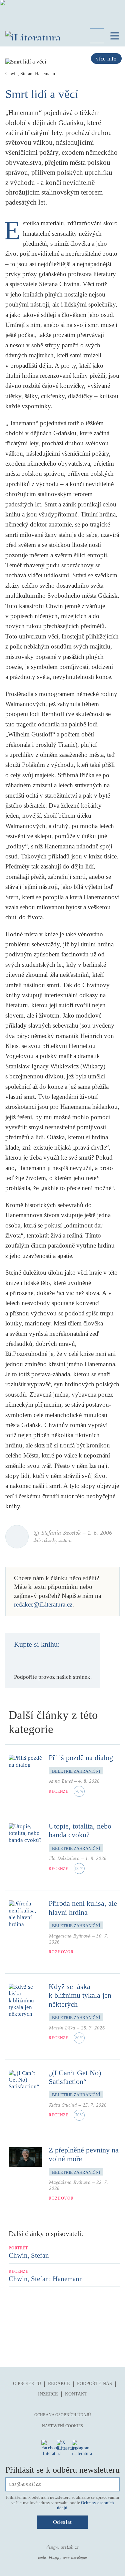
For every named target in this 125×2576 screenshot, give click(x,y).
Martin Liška (62, 2028)
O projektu (27, 2384)
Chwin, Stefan (29, 2255)
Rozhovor (61, 1952)
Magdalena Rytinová (70, 1936)
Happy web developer (68, 2558)
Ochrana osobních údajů (63, 2415)
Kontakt (76, 2394)
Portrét (18, 2248)
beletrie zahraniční (76, 1771)
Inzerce (48, 2394)
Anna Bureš (61, 1781)
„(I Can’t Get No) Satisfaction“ (75, 2077)
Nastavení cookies (62, 2426)
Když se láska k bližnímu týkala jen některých (80, 1995)
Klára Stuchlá (63, 2105)
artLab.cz (70, 2547)
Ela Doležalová (64, 1858)
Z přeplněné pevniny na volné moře (84, 2154)
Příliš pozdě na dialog (81, 1758)
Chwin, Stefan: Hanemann (46, 2279)
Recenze (58, 1791)
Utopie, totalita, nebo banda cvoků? (80, 1830)
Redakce (59, 2384)
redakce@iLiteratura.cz (43, 1604)
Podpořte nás (94, 2384)
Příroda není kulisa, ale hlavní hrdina (83, 1908)
